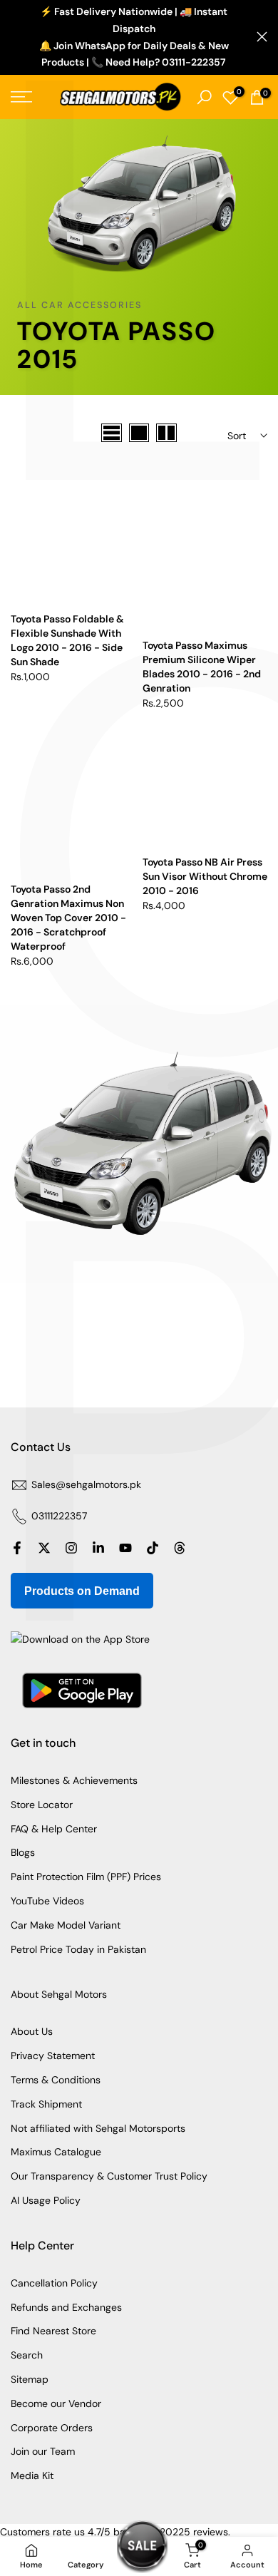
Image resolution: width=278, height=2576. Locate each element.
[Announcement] (134, 37)
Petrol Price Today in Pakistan (78, 1949)
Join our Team (43, 2451)
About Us (32, 2031)
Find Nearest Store (53, 2331)
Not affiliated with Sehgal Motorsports (98, 2128)
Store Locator (42, 1805)
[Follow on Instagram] (71, 1548)
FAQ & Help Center (54, 1829)
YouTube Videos (47, 1901)
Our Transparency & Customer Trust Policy (109, 2176)
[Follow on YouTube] (125, 1548)
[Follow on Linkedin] (98, 1548)
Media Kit (32, 2475)
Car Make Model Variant (66, 1925)
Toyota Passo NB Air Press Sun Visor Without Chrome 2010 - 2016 (205, 876)
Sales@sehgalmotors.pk (86, 1484)
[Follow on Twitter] (44, 1548)
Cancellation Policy (54, 2283)
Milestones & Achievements (74, 1780)
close (262, 37)
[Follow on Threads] (180, 1548)
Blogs (23, 1852)
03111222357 (59, 1516)
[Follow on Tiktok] (153, 1548)
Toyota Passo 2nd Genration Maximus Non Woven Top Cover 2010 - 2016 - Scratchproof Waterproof (68, 918)
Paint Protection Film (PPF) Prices (86, 1877)
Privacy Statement (53, 2056)
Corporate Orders (52, 2428)
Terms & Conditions (56, 2080)
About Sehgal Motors (59, 1994)
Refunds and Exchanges (66, 2307)
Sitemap (30, 2379)
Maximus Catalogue (56, 2152)
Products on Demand (82, 1591)
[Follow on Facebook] (17, 1548)
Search (27, 2355)
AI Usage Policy (46, 2200)
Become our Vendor (56, 2403)
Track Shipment (46, 2104)
